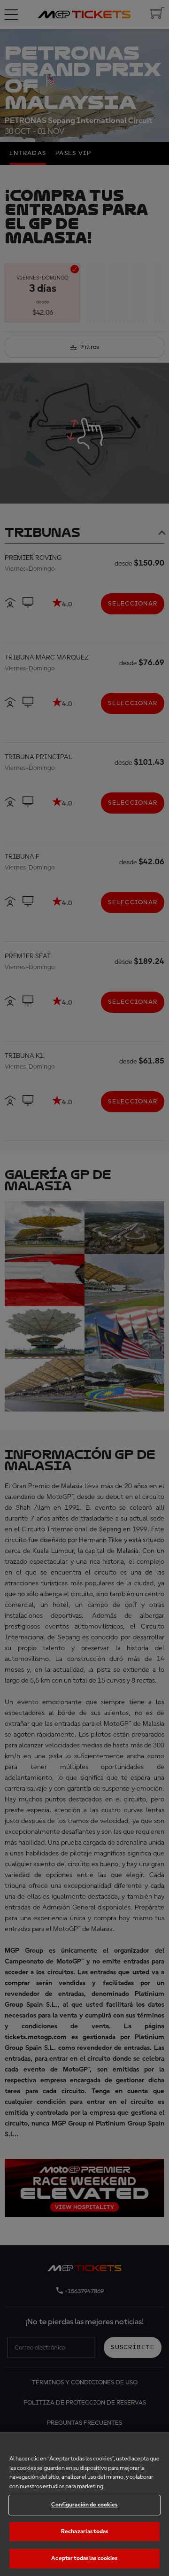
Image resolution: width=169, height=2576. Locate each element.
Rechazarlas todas (84, 2532)
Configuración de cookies (84, 2505)
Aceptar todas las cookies (84, 2558)
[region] (84, 2504)
